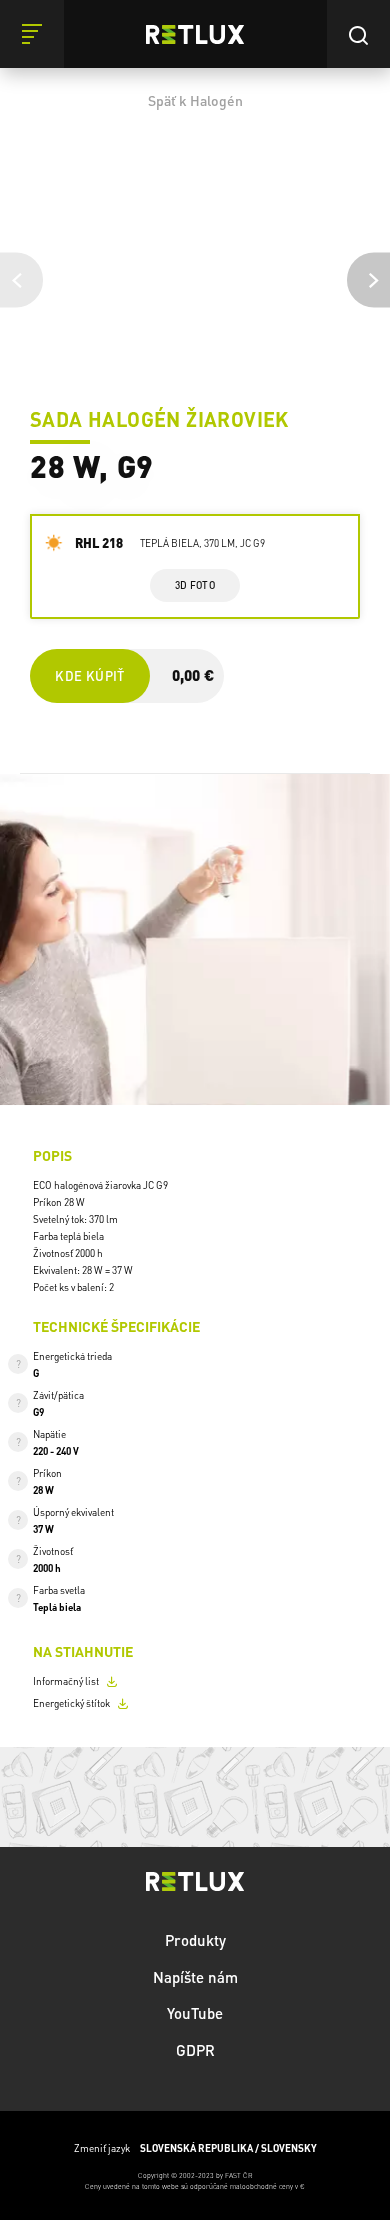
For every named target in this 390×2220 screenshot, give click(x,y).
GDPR (195, 2050)
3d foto (194, 585)
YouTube (195, 2013)
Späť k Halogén (195, 100)
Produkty (195, 1940)
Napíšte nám (195, 1977)
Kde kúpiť (89, 675)
